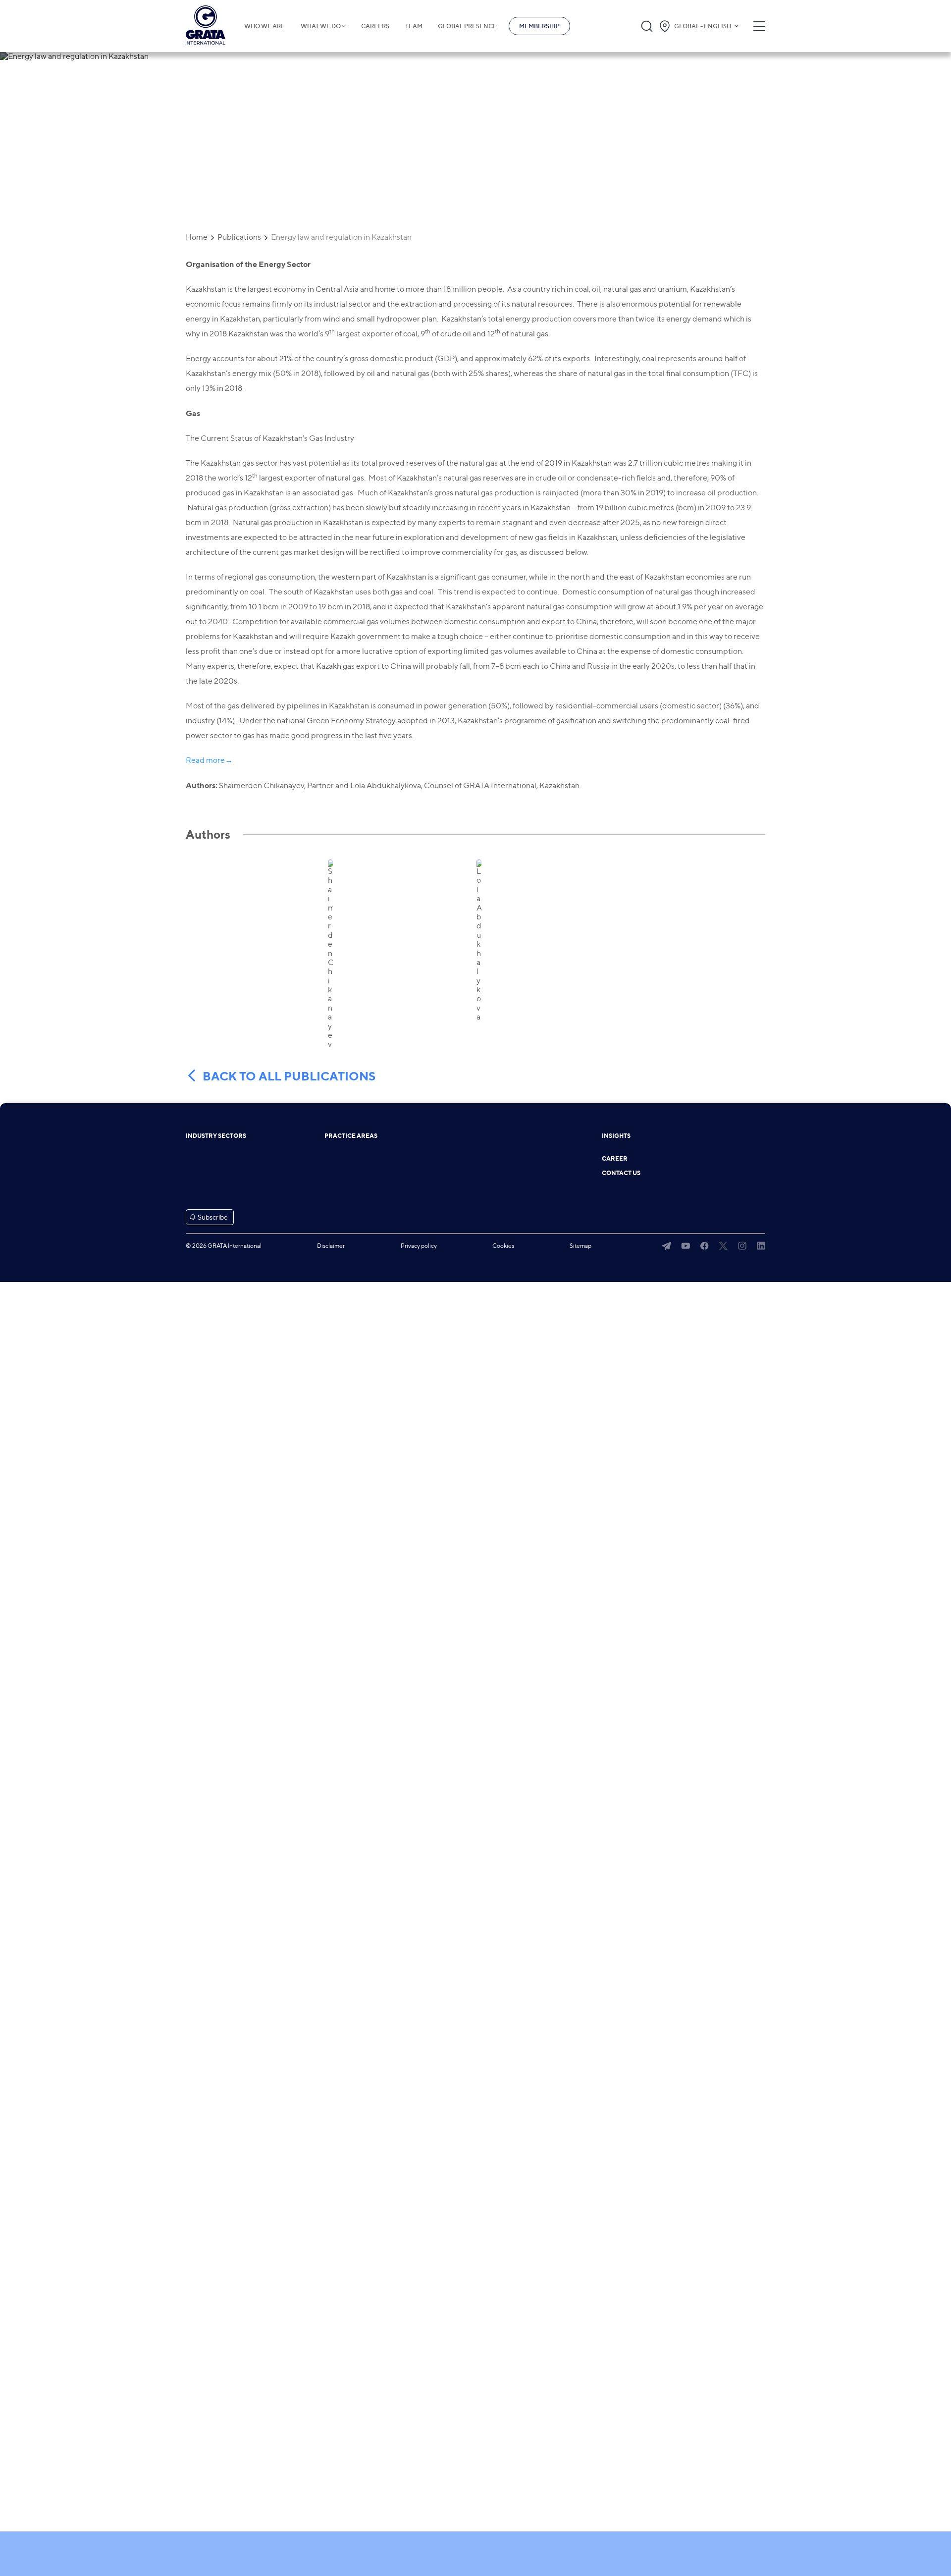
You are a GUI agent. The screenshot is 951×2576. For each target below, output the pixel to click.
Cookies (503, 1246)
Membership (539, 26)
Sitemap (581, 1246)
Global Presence (467, 26)
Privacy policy (419, 1246)
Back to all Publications (289, 1076)
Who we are (264, 26)
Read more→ (209, 760)
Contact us (621, 1173)
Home (197, 237)
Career (615, 1159)
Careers (375, 26)
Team (414, 26)
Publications (239, 237)
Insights (616, 1136)
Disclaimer (331, 1246)
